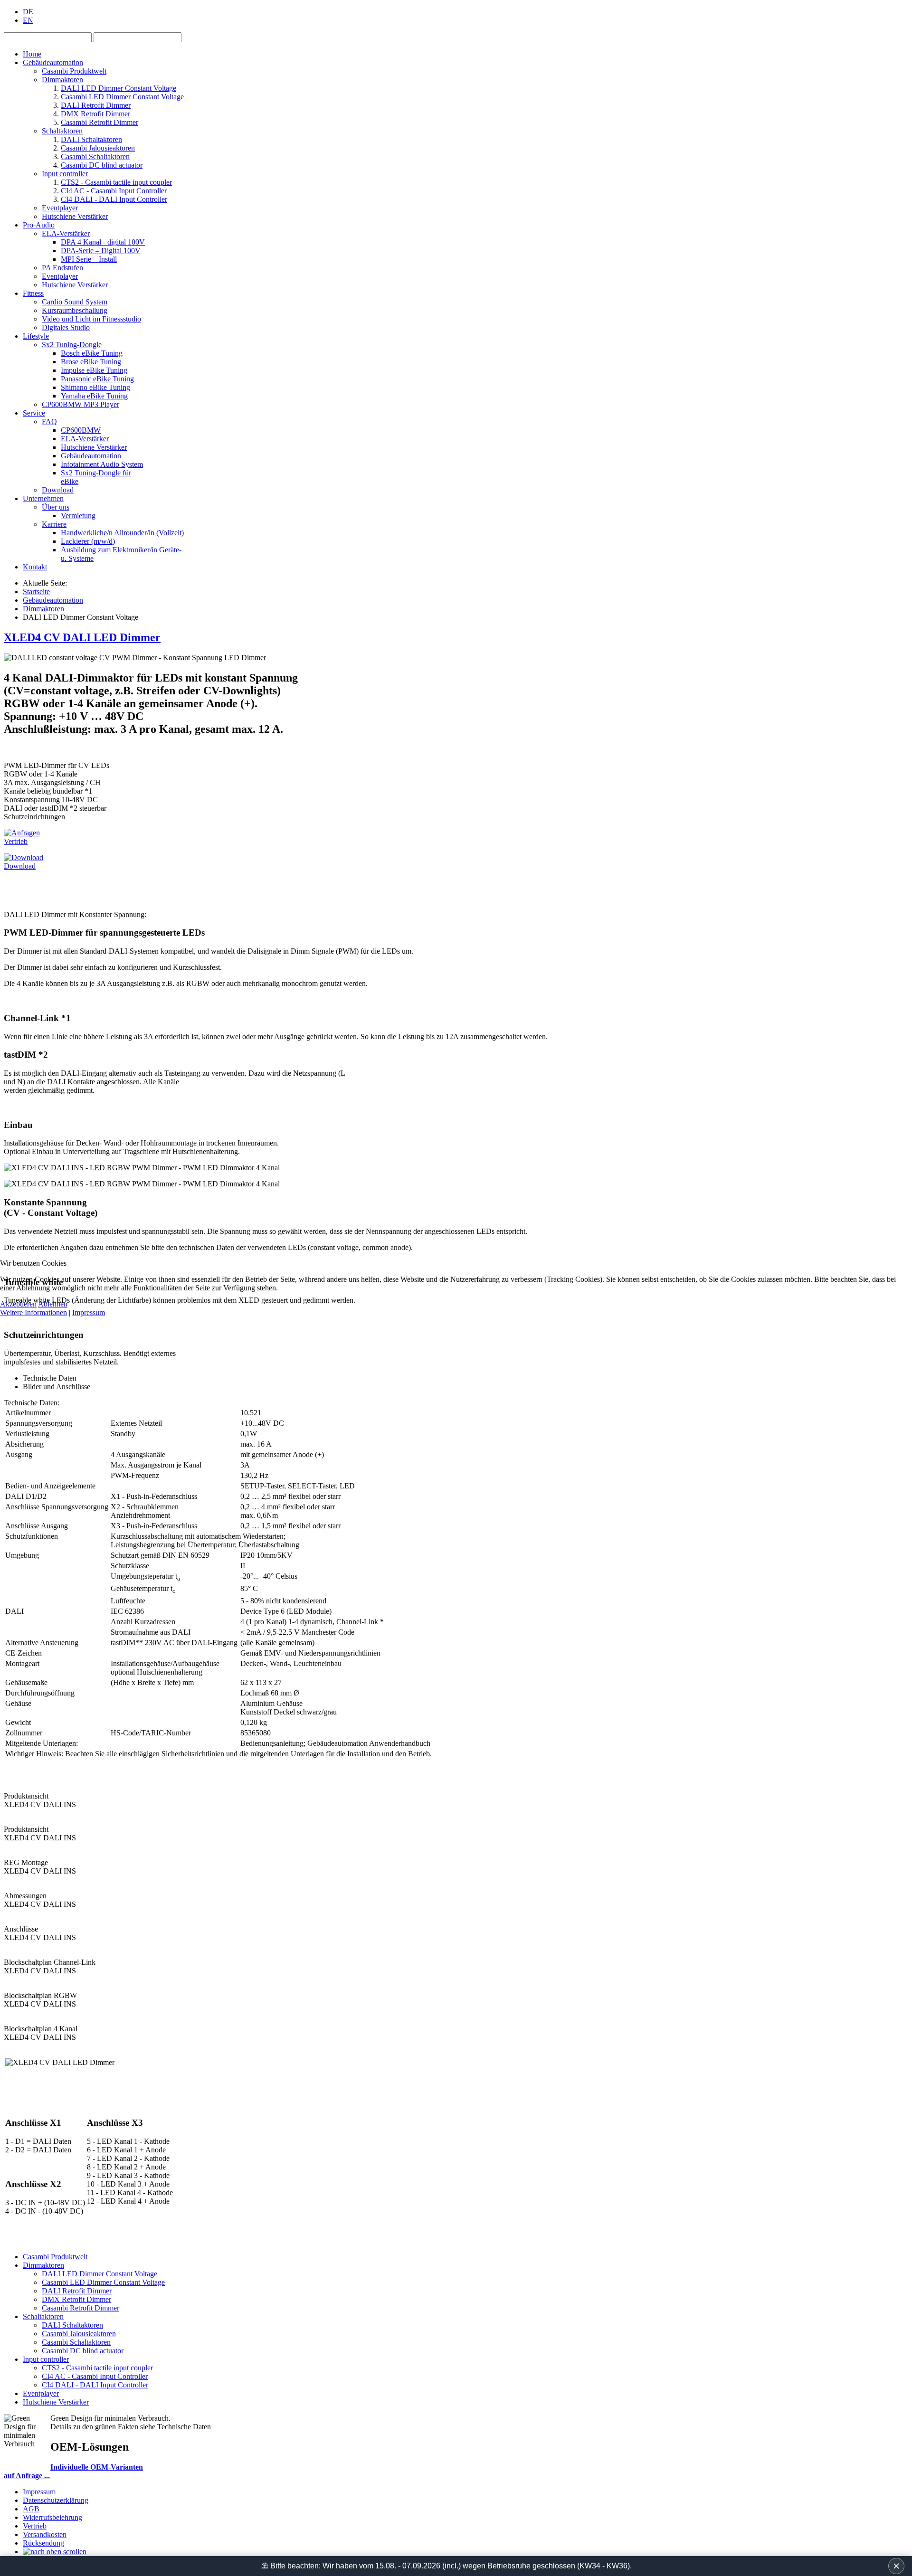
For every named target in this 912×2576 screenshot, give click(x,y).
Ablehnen (53, 1304)
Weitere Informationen (33, 1312)
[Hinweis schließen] (896, 2566)
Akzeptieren (18, 1304)
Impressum (89, 1312)
